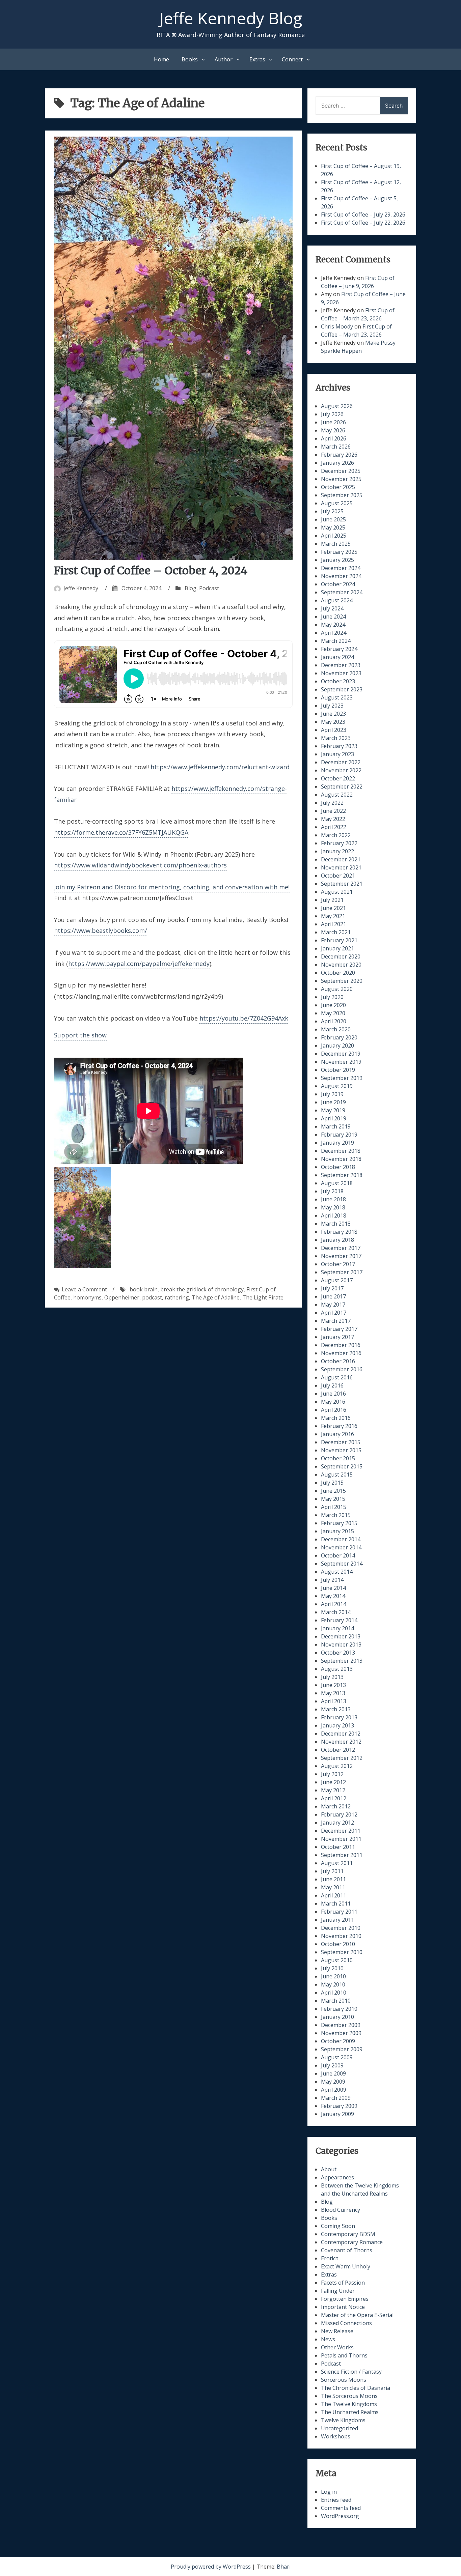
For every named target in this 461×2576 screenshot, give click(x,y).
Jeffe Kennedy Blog (231, 18)
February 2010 (339, 2009)
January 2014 (337, 1628)
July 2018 (332, 1191)
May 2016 (333, 1402)
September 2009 (342, 2049)
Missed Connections (346, 2323)
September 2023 (342, 689)
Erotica (330, 2258)
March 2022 (336, 835)
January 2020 (337, 1046)
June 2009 (333, 2073)
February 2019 (339, 1135)
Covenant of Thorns (347, 2250)
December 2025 (341, 471)
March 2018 (336, 1224)
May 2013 (333, 1693)
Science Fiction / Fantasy (351, 2372)
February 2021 (339, 940)
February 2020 (339, 1037)
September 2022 (342, 786)
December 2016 (341, 1345)
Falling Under (338, 2291)
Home (161, 59)
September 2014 (342, 1564)
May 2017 (333, 1305)
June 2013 (333, 1685)
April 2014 (334, 1604)
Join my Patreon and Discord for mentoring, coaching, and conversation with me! (172, 887)
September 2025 (342, 495)
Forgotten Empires (345, 2299)
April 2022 (334, 827)
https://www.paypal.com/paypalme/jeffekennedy (139, 964)
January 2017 (337, 1337)
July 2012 (332, 1774)
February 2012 (339, 1814)
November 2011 (341, 1839)
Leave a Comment (84, 1289)
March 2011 (336, 1904)
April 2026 (334, 438)
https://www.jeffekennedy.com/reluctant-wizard (220, 767)
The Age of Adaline (216, 1297)
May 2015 (333, 1499)
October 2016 (338, 1361)
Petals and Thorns (344, 2355)
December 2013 (341, 1636)
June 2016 (333, 1394)
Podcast (209, 588)
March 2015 (336, 1515)
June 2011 (333, 1879)
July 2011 (332, 1871)
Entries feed (336, 2500)
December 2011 (341, 1831)
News (328, 2339)
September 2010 (342, 1952)
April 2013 (334, 1701)
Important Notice (343, 2307)
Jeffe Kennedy (81, 588)
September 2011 (342, 1855)
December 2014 (341, 1539)
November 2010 (341, 1936)
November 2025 (341, 479)
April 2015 (334, 1507)
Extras (257, 59)
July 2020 (332, 997)
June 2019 (333, 1102)
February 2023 (339, 746)
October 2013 (338, 1653)
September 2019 (342, 1078)
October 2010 (338, 1944)
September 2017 (342, 1272)
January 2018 (337, 1240)
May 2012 (333, 1790)
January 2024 (337, 657)
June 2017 (333, 1296)
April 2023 (334, 730)
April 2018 (334, 1215)
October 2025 (338, 487)
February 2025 (339, 552)
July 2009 (332, 2065)
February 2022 (339, 843)
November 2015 (341, 1450)
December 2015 (341, 1442)
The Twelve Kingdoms (349, 2404)
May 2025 (333, 527)
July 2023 (332, 706)
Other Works (337, 2347)
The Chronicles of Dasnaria (356, 2388)
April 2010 (334, 1993)
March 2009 (336, 2098)
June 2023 (333, 714)
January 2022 (337, 851)
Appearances (337, 2177)
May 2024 (333, 625)
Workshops (336, 2436)
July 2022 (332, 803)
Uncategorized (340, 2428)
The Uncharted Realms (350, 2412)
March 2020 (336, 1029)
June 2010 (333, 1976)
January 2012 (337, 1823)
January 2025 (337, 560)
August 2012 (337, 1766)
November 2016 (341, 1353)
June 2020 (333, 1005)
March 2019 (336, 1126)
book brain (144, 1289)
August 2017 (337, 1280)
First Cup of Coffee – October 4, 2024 (151, 571)
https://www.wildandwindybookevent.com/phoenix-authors (140, 865)
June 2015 (333, 1491)
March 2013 (336, 1709)
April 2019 (334, 1118)
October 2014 (338, 1555)
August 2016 (337, 1377)
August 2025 (337, 503)
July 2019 (332, 1094)
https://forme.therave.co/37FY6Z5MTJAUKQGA (121, 832)
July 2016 (332, 1385)
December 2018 (341, 1151)
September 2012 (342, 1758)
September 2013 (342, 1661)
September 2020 (342, 981)
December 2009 (341, 2025)
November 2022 (341, 770)
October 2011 (338, 1847)
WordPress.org (340, 2516)
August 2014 (337, 1572)
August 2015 (337, 1475)
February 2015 (339, 1523)
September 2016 (342, 1369)
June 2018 (333, 1199)
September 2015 (342, 1466)
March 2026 (336, 447)
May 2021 (333, 916)
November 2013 (341, 1644)
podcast (152, 1297)
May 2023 (333, 722)
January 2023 (337, 754)
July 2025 (332, 511)
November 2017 (341, 1256)
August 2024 (337, 600)
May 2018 (333, 1207)
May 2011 (333, 1887)
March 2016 (336, 1418)
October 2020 (338, 973)
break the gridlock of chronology (202, 1289)
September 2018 (342, 1175)
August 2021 (337, 892)
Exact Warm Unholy (346, 2266)
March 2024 (336, 641)
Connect (292, 59)
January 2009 (337, 2114)
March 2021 (336, 932)
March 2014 (336, 1612)
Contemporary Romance (352, 2242)
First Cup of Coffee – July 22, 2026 (363, 223)
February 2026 (339, 455)
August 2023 (337, 697)
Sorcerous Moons (344, 2380)
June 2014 (333, 1588)
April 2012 (334, 1798)
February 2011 (339, 1912)
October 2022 (338, 778)
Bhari (284, 2567)
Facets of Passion (343, 2283)
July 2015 (332, 1483)
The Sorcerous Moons (349, 2396)
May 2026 (333, 430)
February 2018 (339, 1232)
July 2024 (332, 608)
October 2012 (338, 1750)
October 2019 (338, 1070)
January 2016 (337, 1434)
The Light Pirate (263, 1297)
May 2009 (333, 2082)
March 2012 (336, 1806)
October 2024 (338, 584)
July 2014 (332, 1580)
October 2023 (338, 681)
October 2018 (338, 1167)
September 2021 (342, 884)
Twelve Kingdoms (343, 2420)
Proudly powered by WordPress (211, 2567)
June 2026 (333, 422)
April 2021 (334, 924)
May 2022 (333, 819)
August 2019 (337, 1086)
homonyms (87, 1297)
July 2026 (332, 414)
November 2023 (341, 673)
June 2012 (333, 1782)
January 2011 (337, 1920)
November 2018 (341, 1159)
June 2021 (333, 908)
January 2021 (337, 948)
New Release (337, 2331)
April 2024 (334, 633)
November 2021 (341, 867)
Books (190, 59)
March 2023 (336, 738)
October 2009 (338, 2041)
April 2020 (334, 1021)
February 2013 (339, 1717)
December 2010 (341, 1928)
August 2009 (337, 2057)
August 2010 (337, 1960)
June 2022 (333, 811)
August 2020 (337, 989)
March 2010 (336, 2001)
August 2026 (337, 406)
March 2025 (336, 544)
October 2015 (338, 1458)
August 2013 (337, 1669)
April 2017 (334, 1313)
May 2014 (333, 1596)
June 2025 (333, 519)
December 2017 (341, 1248)
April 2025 (334, 536)
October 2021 (338, 876)
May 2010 (333, 1984)
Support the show (80, 1035)
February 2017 (339, 1329)
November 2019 (341, 1062)
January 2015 (337, 1531)
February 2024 (339, 649)
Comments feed (341, 2508)
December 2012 (341, 1734)
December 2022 (341, 762)
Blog (191, 588)
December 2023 (341, 665)
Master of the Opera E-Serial (357, 2315)
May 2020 (333, 1013)
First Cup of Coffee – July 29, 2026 (363, 214)
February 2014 (339, 1620)
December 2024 (341, 568)
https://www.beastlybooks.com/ (101, 931)
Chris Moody (337, 326)
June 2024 (333, 617)
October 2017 (338, 1264)
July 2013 (332, 1677)
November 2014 (341, 1547)
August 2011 (337, 1863)
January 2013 (337, 1725)
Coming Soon (338, 2226)
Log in (329, 2492)
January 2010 (337, 2017)
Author (224, 59)
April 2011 (334, 1895)
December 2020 (341, 956)
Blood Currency (341, 2210)
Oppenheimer (122, 1297)
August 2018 (337, 1183)
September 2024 (342, 592)
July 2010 (332, 1968)
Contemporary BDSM (348, 2234)
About (329, 2169)
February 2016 (339, 1426)
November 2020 (341, 965)
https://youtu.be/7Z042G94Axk (244, 1018)
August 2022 (337, 795)
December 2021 (341, 859)
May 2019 (333, 1110)
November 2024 (341, 576)
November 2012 (341, 1742)
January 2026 (337, 463)
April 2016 (334, 1410)
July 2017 (332, 1288)
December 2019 (341, 1054)
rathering (177, 1297)
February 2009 (339, 2106)
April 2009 (334, 2090)
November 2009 (341, 2033)
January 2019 (337, 1143)
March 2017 (336, 1321)
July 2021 (332, 900)
